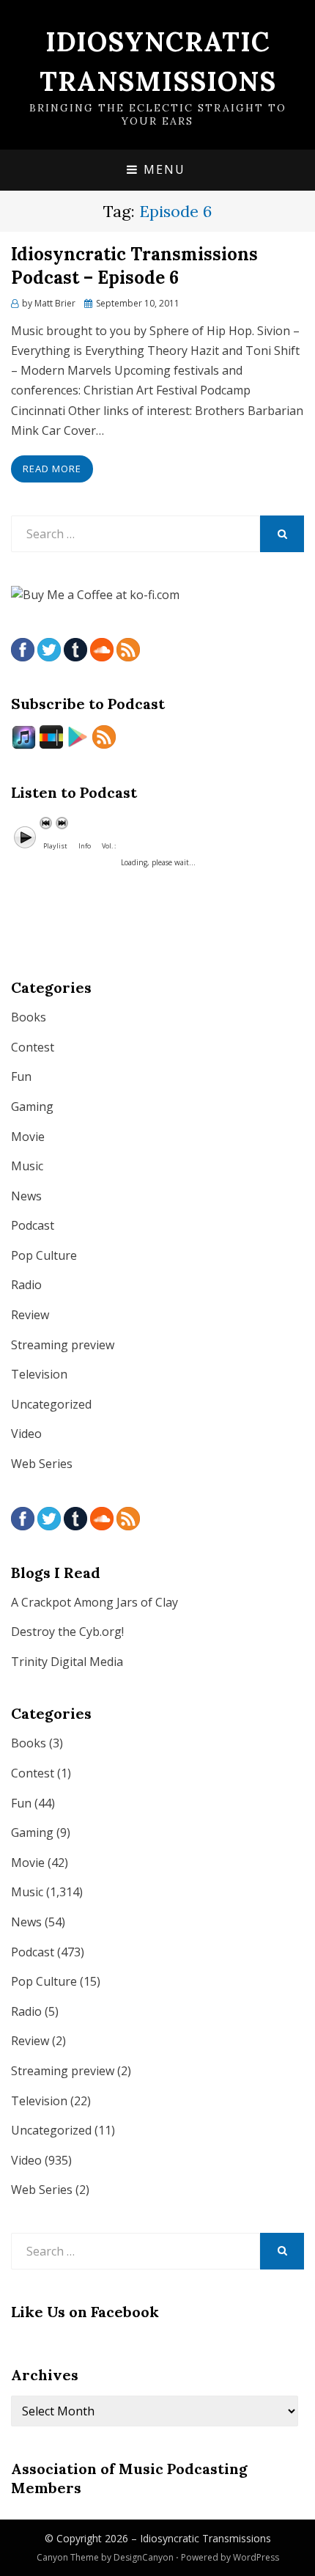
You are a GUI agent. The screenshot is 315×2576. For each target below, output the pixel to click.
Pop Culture (44, 1255)
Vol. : (109, 846)
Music (27, 1166)
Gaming (32, 1107)
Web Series (42, 1464)
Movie (28, 1137)
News (26, 1196)
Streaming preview (63, 1345)
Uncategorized (51, 1404)
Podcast (33, 1225)
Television (39, 1374)
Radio (26, 1285)
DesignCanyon (144, 2557)
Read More (52, 469)
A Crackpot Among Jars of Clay (94, 1602)
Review (30, 1315)
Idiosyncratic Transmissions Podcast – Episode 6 (134, 265)
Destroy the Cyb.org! (67, 1632)
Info (85, 846)
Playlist (55, 846)
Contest (33, 1047)
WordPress (256, 2557)
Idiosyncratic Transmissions (205, 2538)
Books (29, 1017)
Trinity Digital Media (67, 1662)
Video (26, 1434)
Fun (21, 1076)
